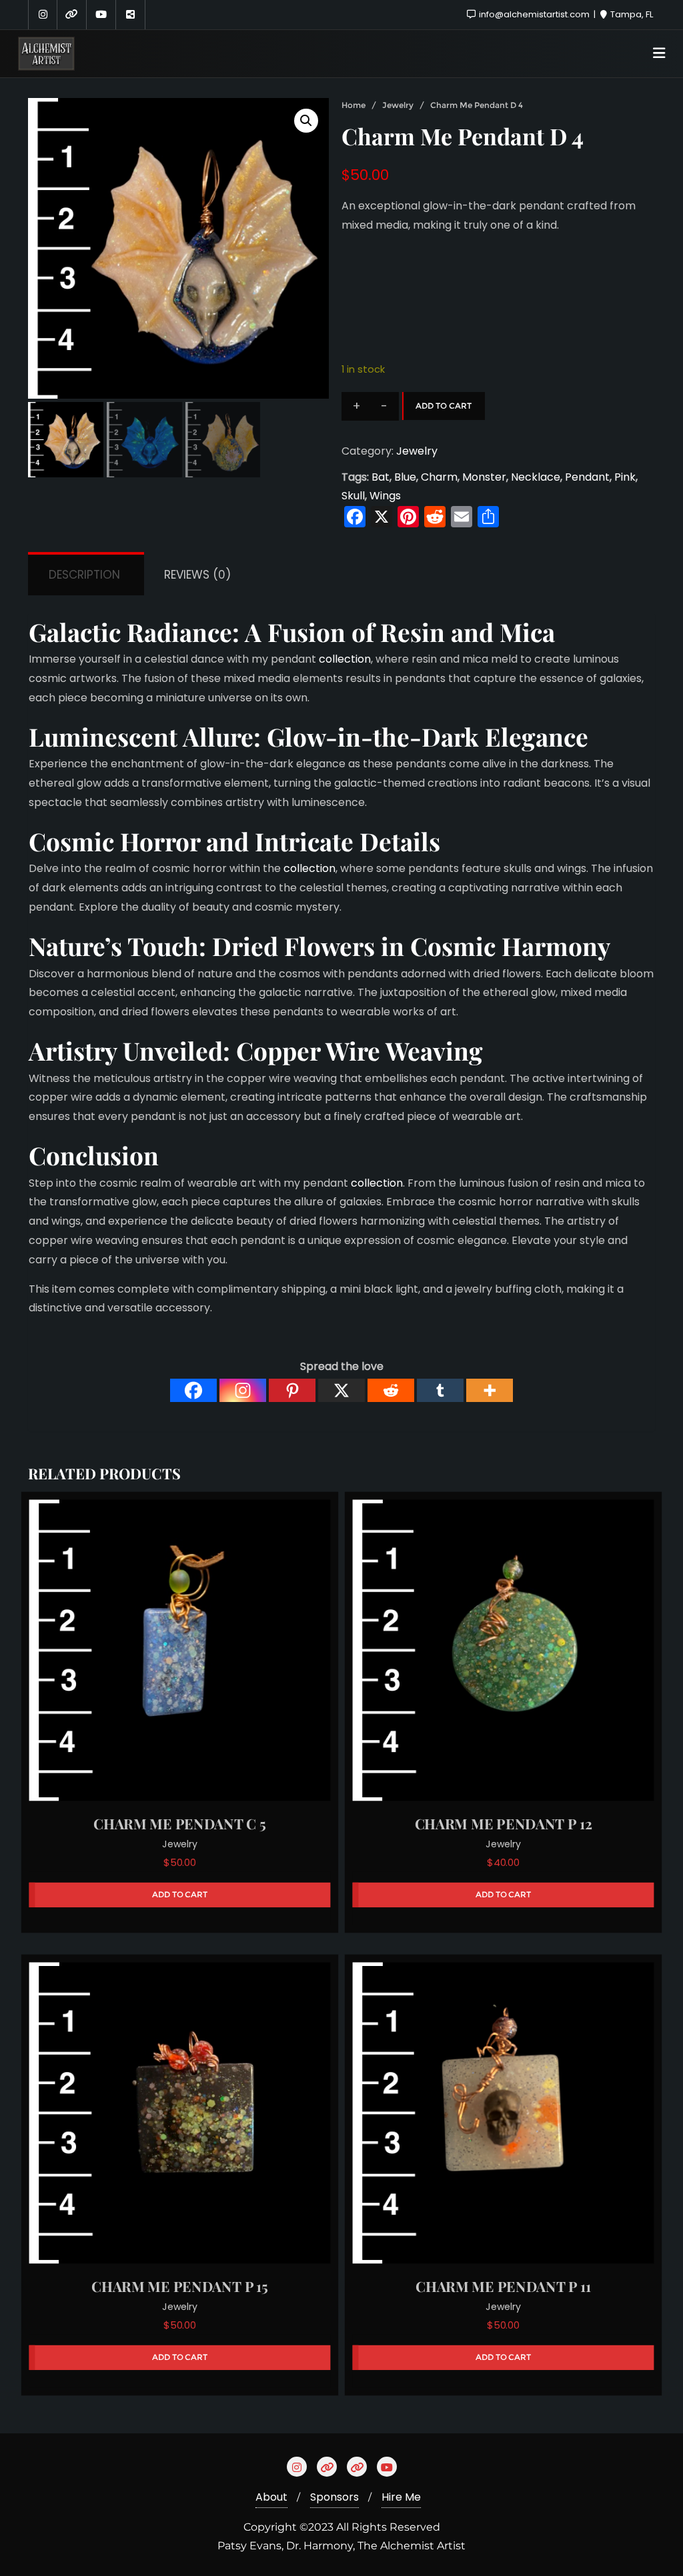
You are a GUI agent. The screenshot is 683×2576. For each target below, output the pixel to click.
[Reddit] (391, 1390)
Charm (439, 477)
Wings (385, 496)
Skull (353, 496)
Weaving (434, 1050)
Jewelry (398, 105)
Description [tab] (84, 575)
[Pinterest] (292, 1390)
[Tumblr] (440, 1390)
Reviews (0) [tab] (197, 575)
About (271, 2497)
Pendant (587, 477)
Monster (484, 477)
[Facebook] (193, 1390)
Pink (625, 477)
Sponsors (334, 2497)
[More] (490, 1390)
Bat (381, 477)
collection (344, 659)
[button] (306, 121)
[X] (341, 1390)
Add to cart (444, 406)
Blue (405, 477)
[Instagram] (243, 1390)
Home (354, 105)
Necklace (536, 477)
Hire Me (401, 2497)
